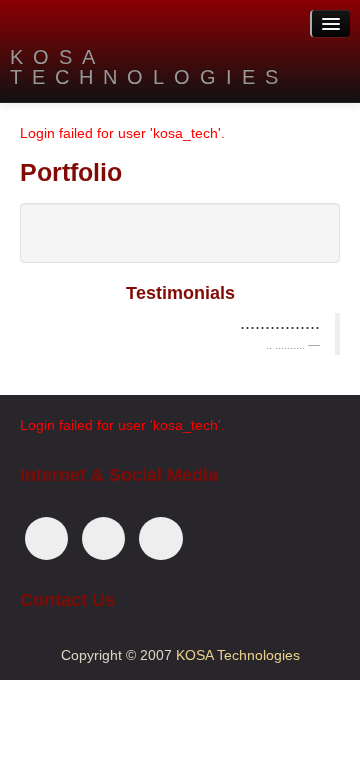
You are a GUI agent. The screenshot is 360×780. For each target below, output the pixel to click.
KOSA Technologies (149, 67)
